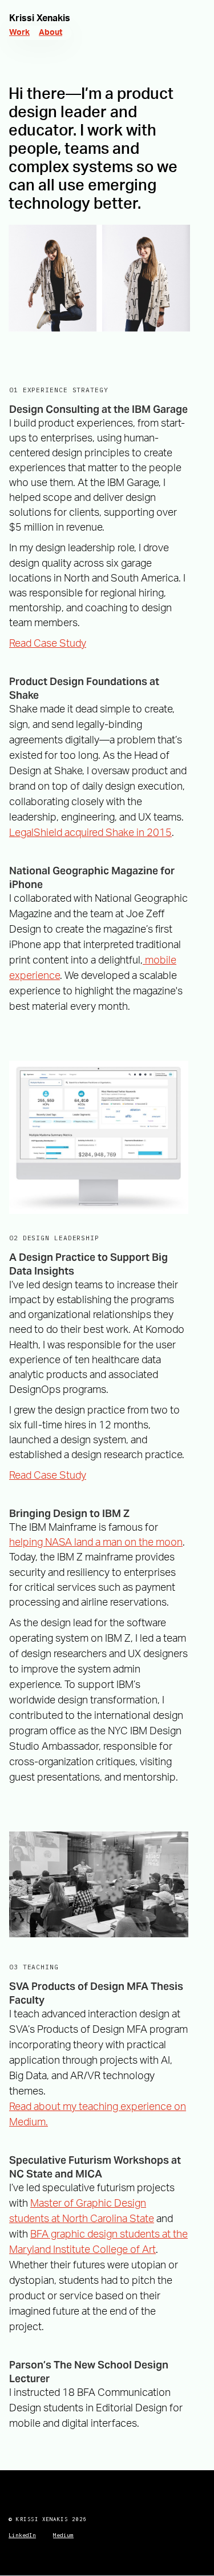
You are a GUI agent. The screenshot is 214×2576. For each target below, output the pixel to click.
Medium (63, 2535)
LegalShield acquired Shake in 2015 (90, 833)
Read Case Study (48, 644)
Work (19, 33)
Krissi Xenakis (40, 18)
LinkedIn (22, 2535)
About (51, 33)
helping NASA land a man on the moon (96, 1543)
